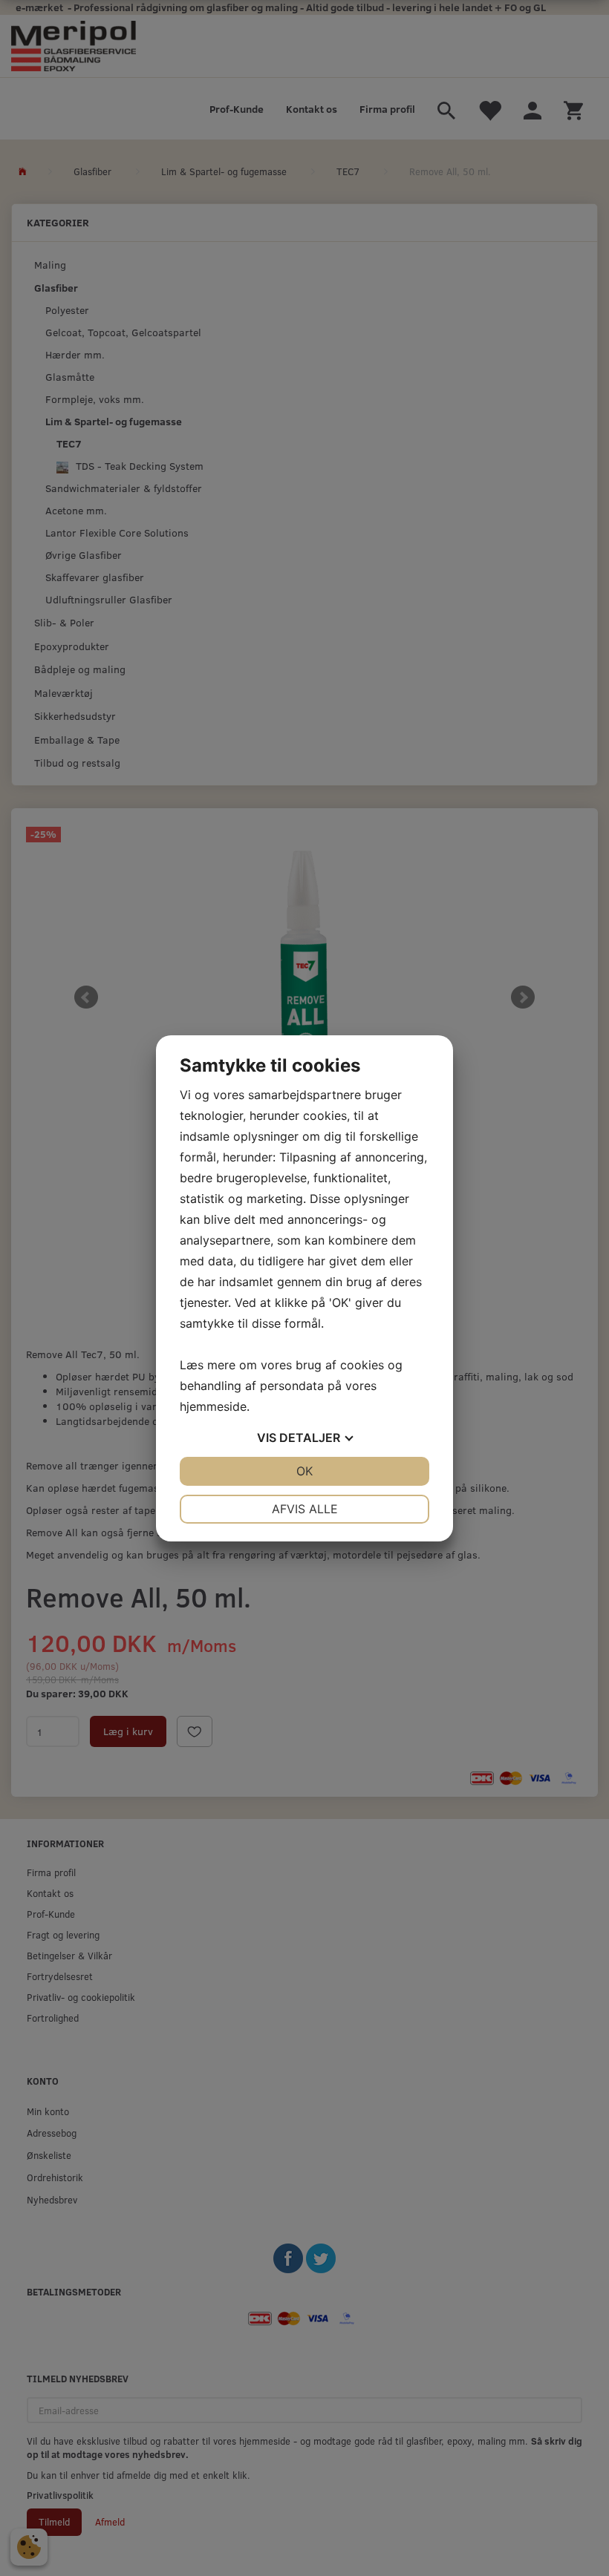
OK (304, 1471)
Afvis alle (305, 1509)
